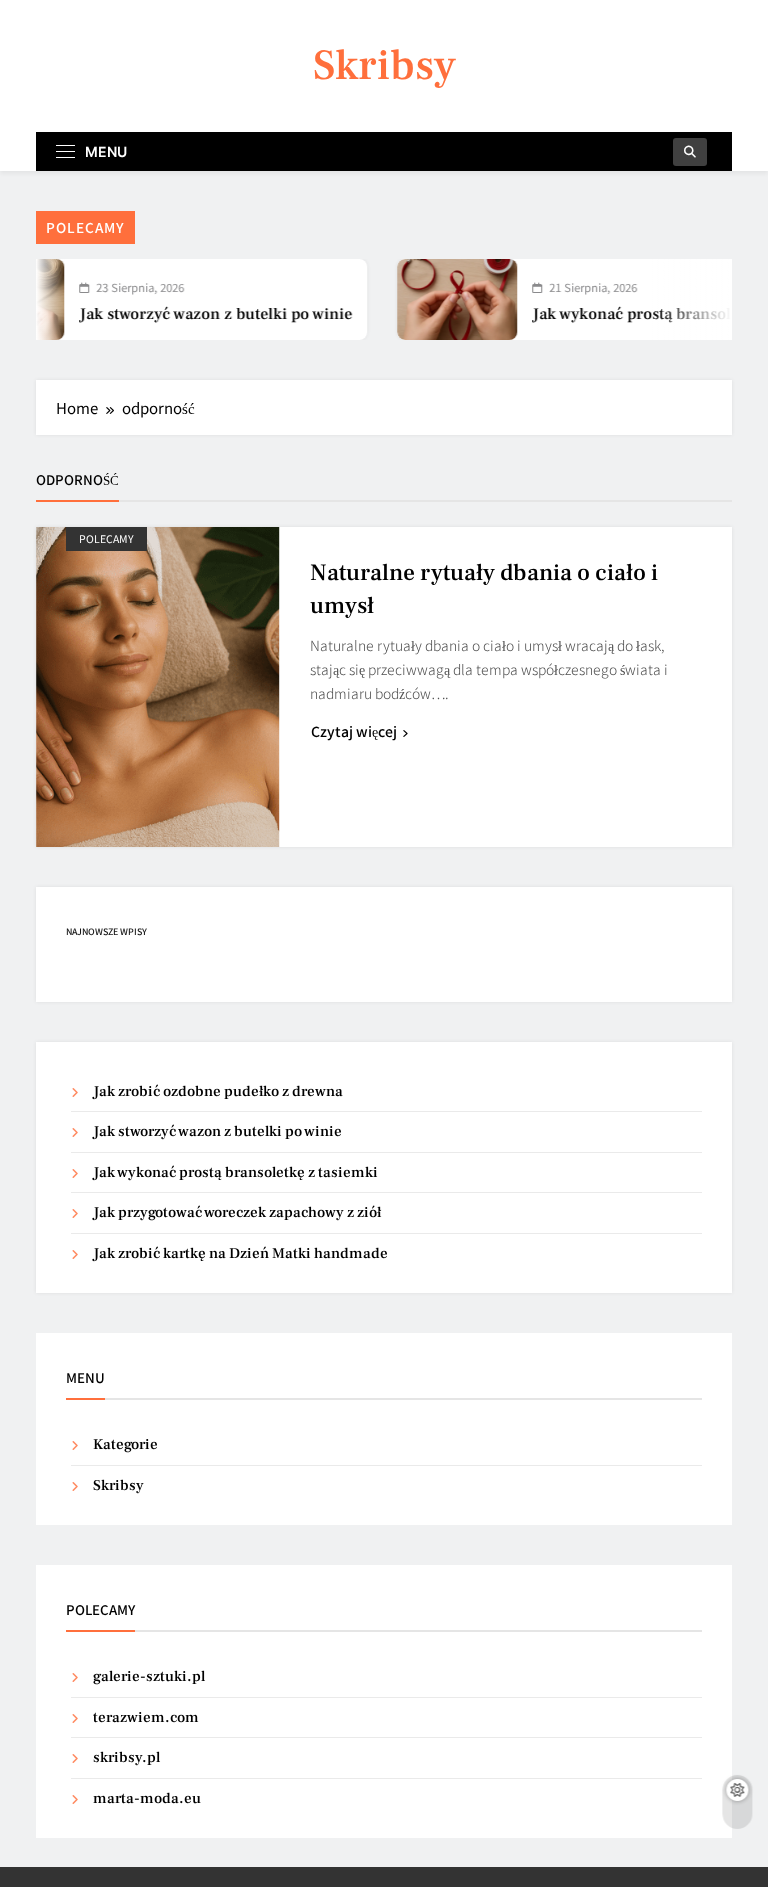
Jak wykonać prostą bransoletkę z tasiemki (235, 1172)
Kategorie (125, 1444)
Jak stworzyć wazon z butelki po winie (195, 314)
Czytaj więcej (354, 731)
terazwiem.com (146, 1717)
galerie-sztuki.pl (149, 1676)
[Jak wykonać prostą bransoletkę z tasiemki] (437, 299)
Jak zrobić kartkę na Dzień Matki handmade (240, 1253)
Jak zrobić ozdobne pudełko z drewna (218, 1091)
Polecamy (106, 538)
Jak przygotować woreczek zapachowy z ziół (237, 1212)
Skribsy (384, 65)
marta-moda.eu (147, 1798)
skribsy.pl (126, 1757)
